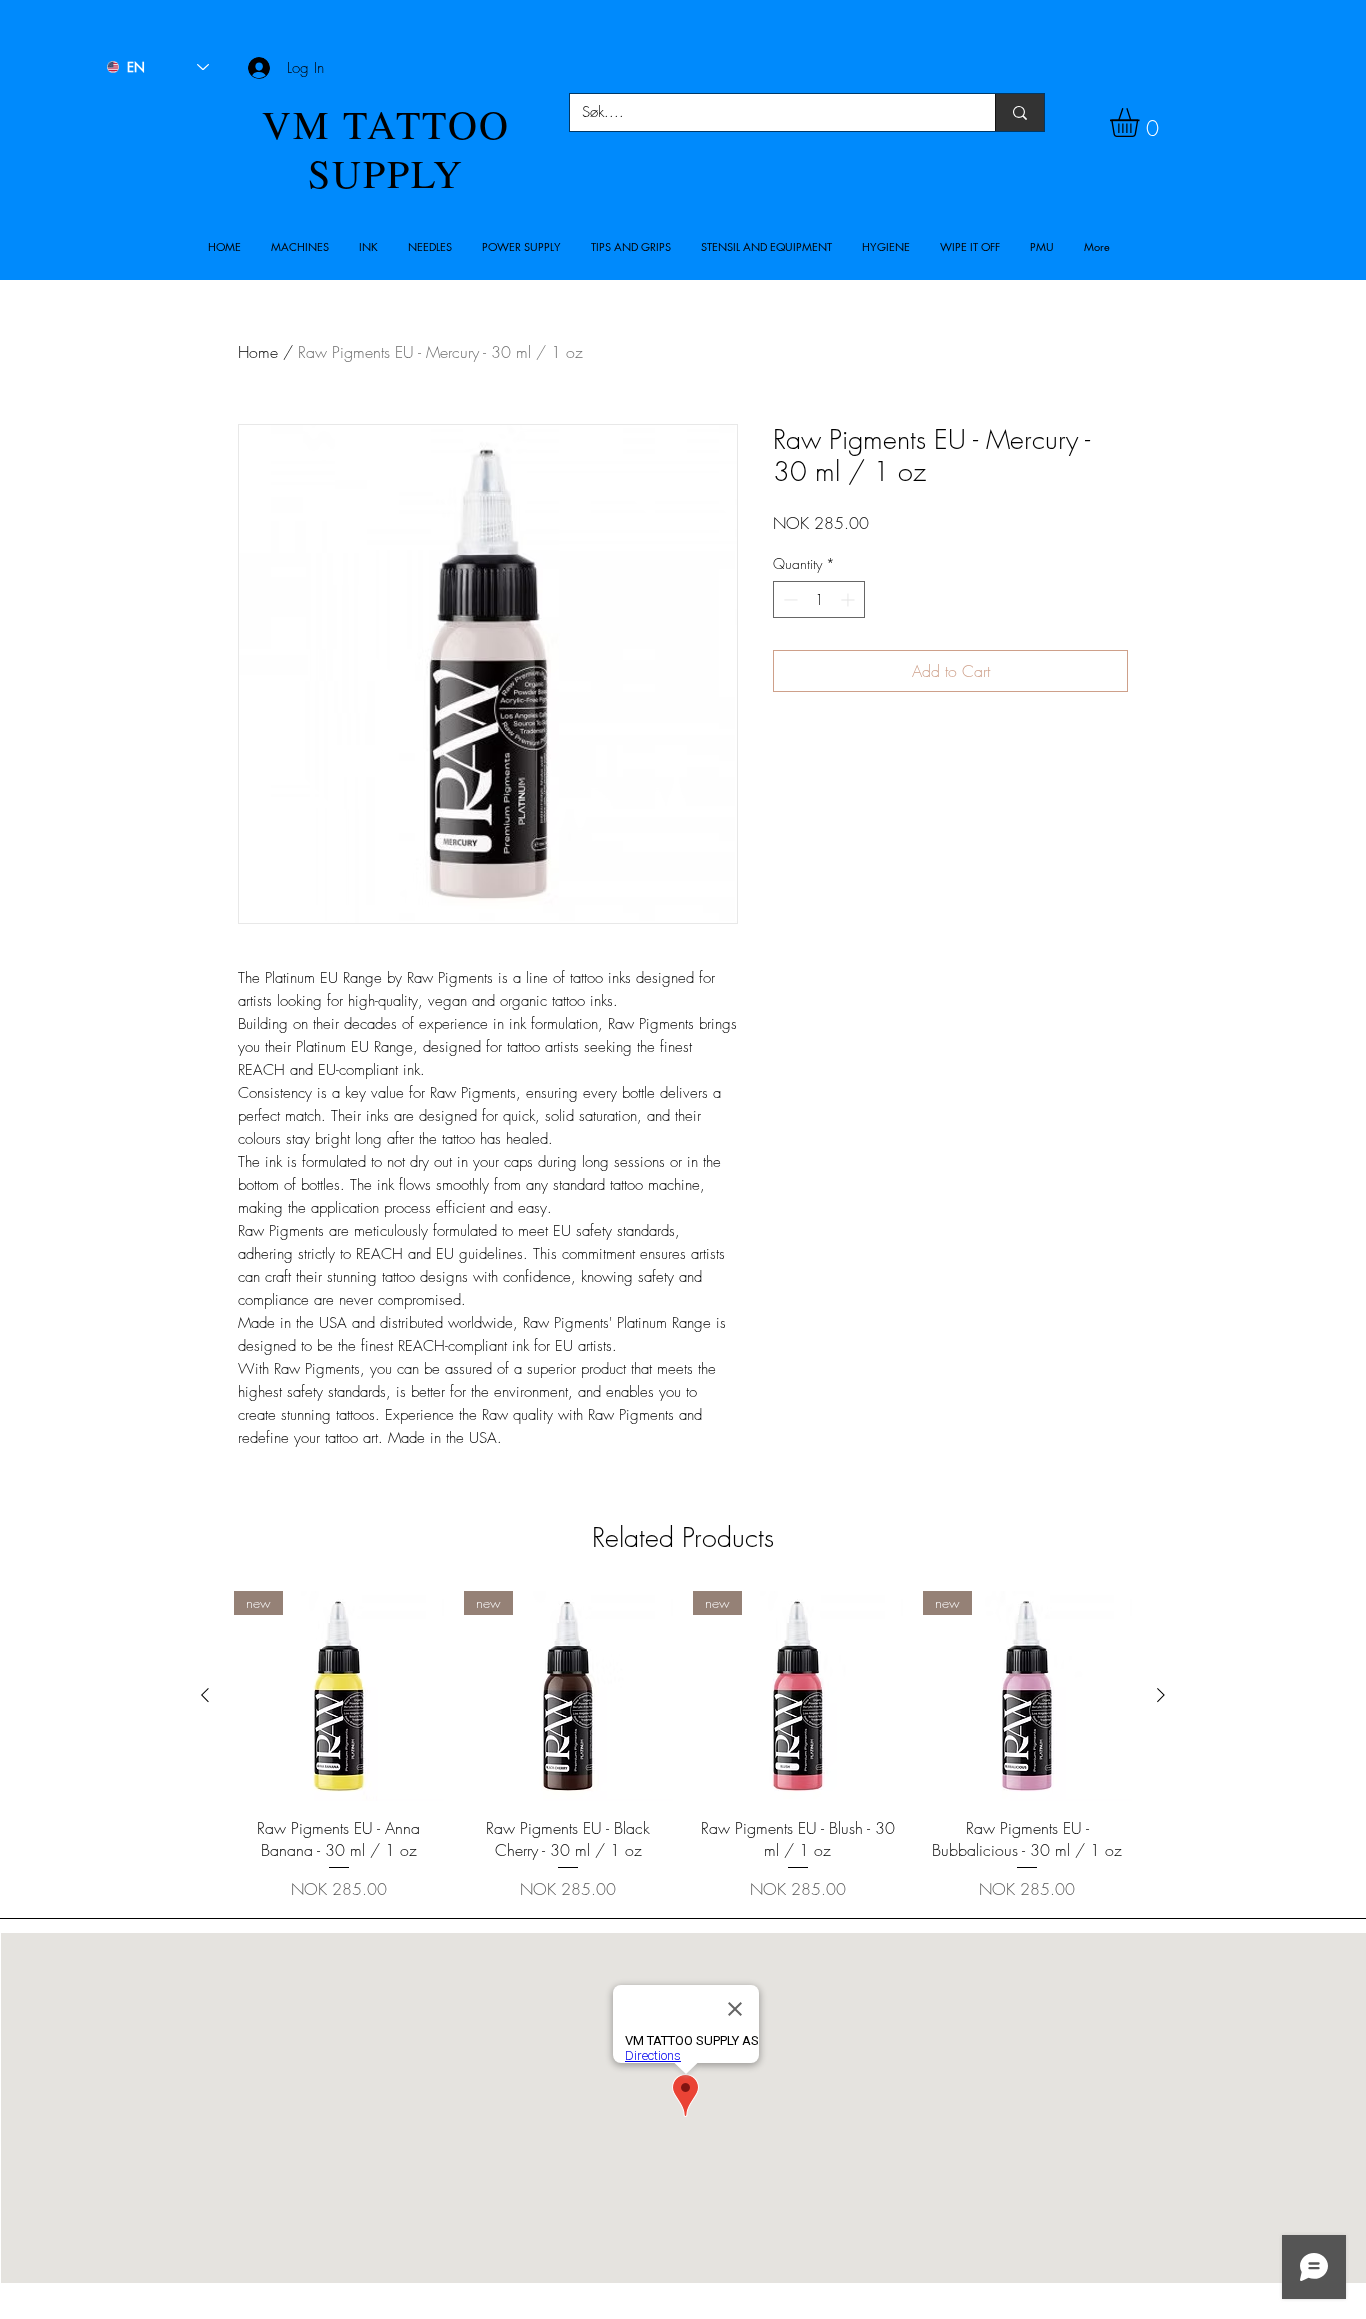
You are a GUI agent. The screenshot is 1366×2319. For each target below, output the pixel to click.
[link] (1141, 122)
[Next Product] (1161, 1695)
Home (258, 352)
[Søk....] (1019, 112)
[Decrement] (788, 599)
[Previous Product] (205, 1695)
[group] (683, 1746)
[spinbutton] (819, 599)
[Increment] (849, 599)
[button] (300, 247)
